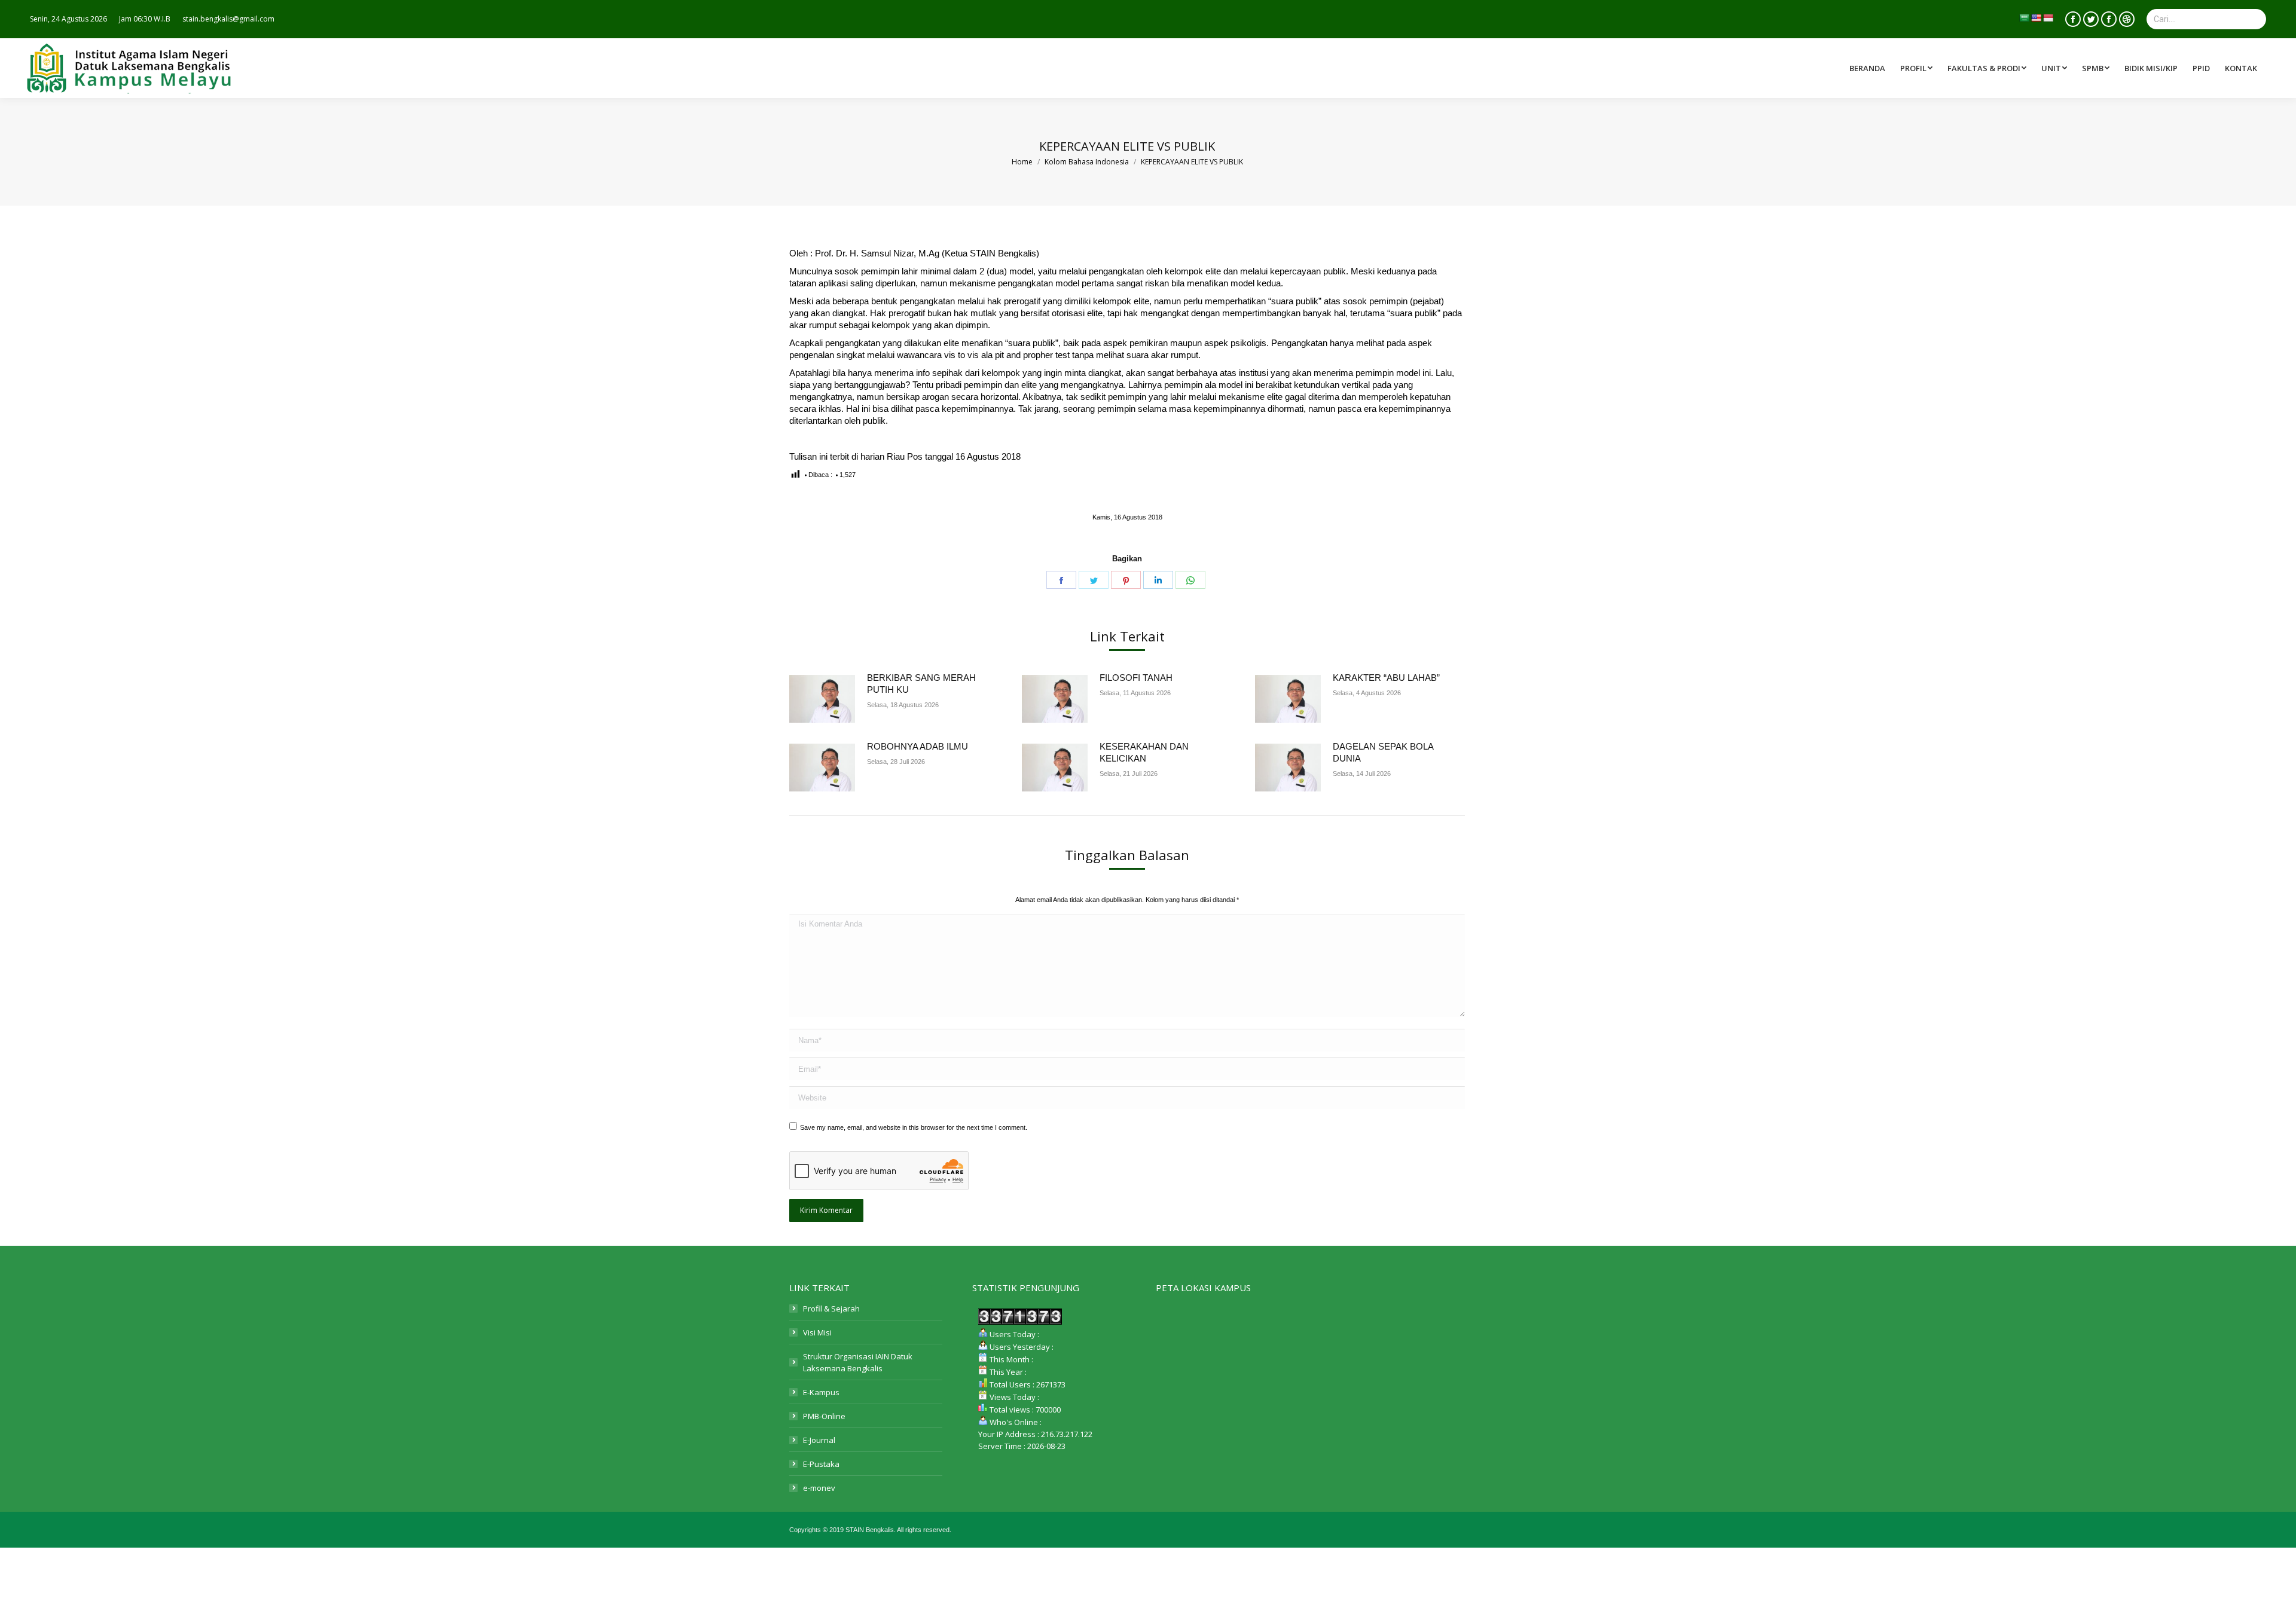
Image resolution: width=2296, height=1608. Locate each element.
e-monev (819, 1488)
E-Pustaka (821, 1464)
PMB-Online (824, 1416)
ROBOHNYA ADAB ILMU (918, 746)
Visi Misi (817, 1332)
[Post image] (822, 699)
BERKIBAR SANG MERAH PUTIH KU (921, 684)
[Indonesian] (2048, 18)
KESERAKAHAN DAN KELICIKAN (1144, 752)
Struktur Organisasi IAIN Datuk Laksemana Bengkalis (858, 1362)
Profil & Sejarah (831, 1309)
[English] (2036, 18)
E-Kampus (821, 1392)
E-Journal (819, 1440)
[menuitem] (1988, 68)
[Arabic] (2024, 18)
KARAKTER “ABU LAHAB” (1386, 678)
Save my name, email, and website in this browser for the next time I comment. (914, 1127)
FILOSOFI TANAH (1136, 678)
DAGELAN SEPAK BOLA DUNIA (1383, 752)
